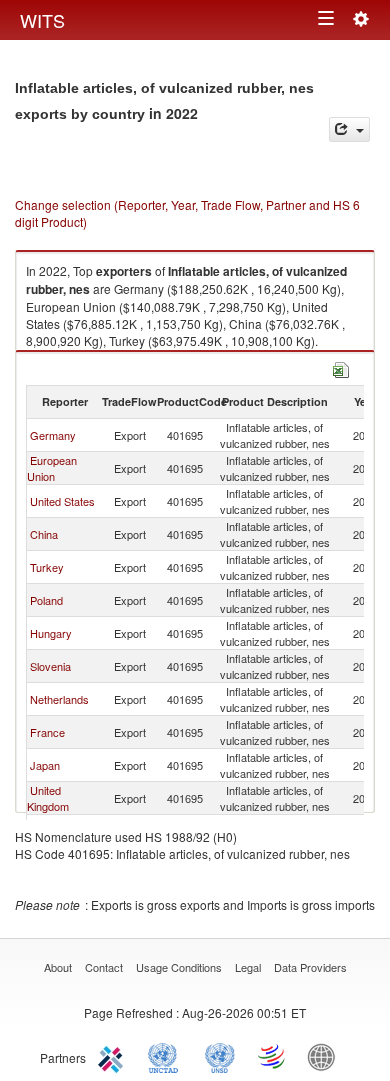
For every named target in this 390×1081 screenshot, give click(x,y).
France (47, 732)
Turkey (47, 567)
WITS (42, 20)
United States (62, 501)
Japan (45, 765)
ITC (114, 1056)
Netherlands (59, 699)
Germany (53, 435)
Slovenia (50, 666)
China (44, 534)
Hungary (51, 633)
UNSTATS (220, 1056)
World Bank (326, 1056)
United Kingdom (48, 798)
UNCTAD (167, 1056)
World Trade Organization (273, 1056)
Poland (46, 600)
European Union (52, 468)
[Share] (349, 129)
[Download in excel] (341, 367)
